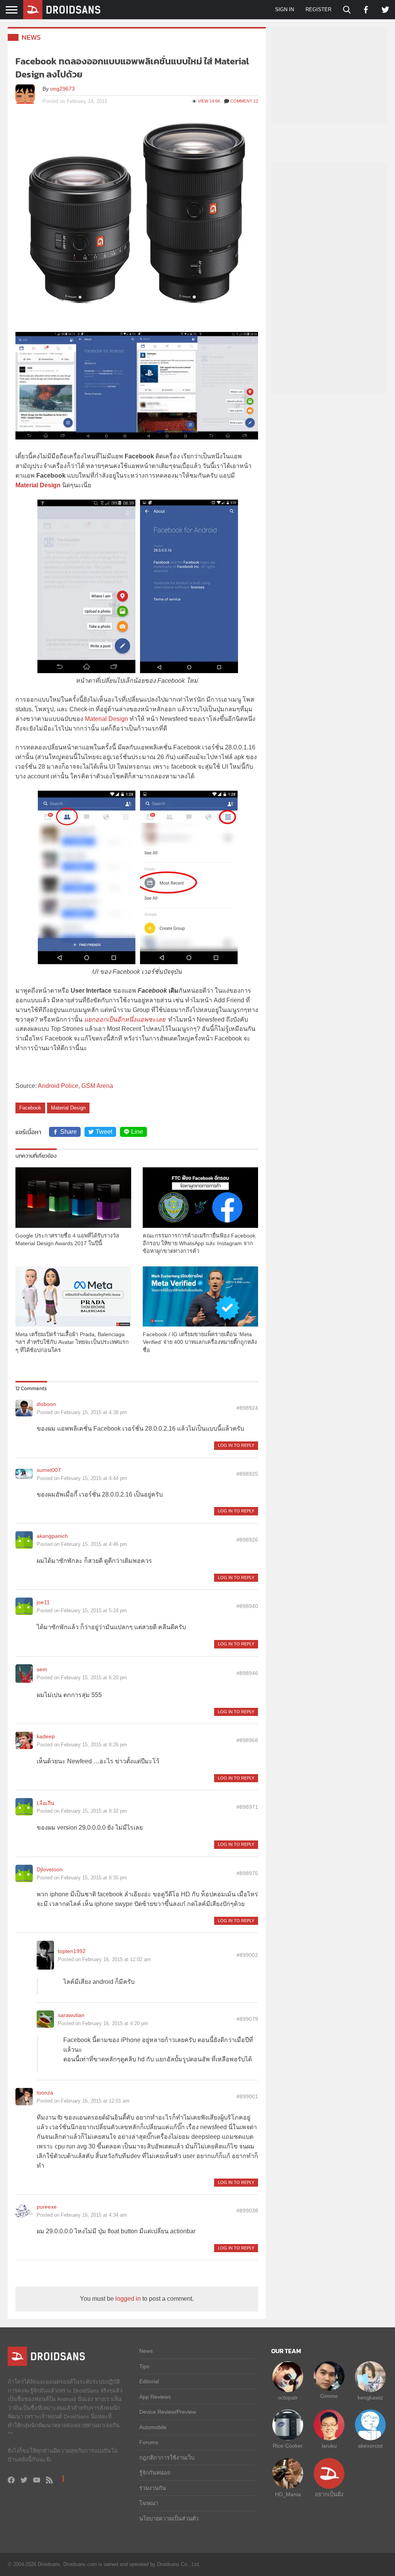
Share (68, 1132)
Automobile (153, 2427)
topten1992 (72, 1951)
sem (42, 1669)
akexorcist (370, 2446)
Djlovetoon (50, 1869)
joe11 (43, 1602)
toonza (45, 2093)
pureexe (47, 2207)
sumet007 (49, 1470)
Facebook (30, 1108)
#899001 (247, 2096)
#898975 (247, 1873)
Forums (149, 2442)
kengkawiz (370, 2398)
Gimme (329, 2396)
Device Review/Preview (168, 2412)
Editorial (149, 2381)
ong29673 (62, 89)
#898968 (247, 1740)
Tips (144, 2366)
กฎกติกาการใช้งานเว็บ (167, 2458)
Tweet (104, 1132)
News (31, 37)
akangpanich (52, 1536)
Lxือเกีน (46, 1803)
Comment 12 (244, 101)
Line (137, 1132)
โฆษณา (149, 2503)
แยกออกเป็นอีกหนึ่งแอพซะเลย (125, 1019)
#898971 (247, 1807)
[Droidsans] (62, 10)
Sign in (284, 9)
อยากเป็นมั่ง (329, 2494)
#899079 (247, 2019)
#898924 (247, 1408)
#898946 (247, 1673)
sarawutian (71, 2015)
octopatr (288, 2398)
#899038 (247, 2211)
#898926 (247, 1540)
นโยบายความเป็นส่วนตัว (169, 2519)
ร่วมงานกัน (153, 2488)
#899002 (247, 1955)
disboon (46, 1404)
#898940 (247, 1606)
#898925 (247, 1474)
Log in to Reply (236, 1445)
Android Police (58, 1086)
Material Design (106, 719)
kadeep (46, 1736)
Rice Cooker (288, 2446)
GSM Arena (97, 1086)
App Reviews (155, 2397)
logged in (128, 2299)
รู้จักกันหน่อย (155, 2473)
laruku (329, 2446)
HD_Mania (288, 2494)
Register (318, 9)
